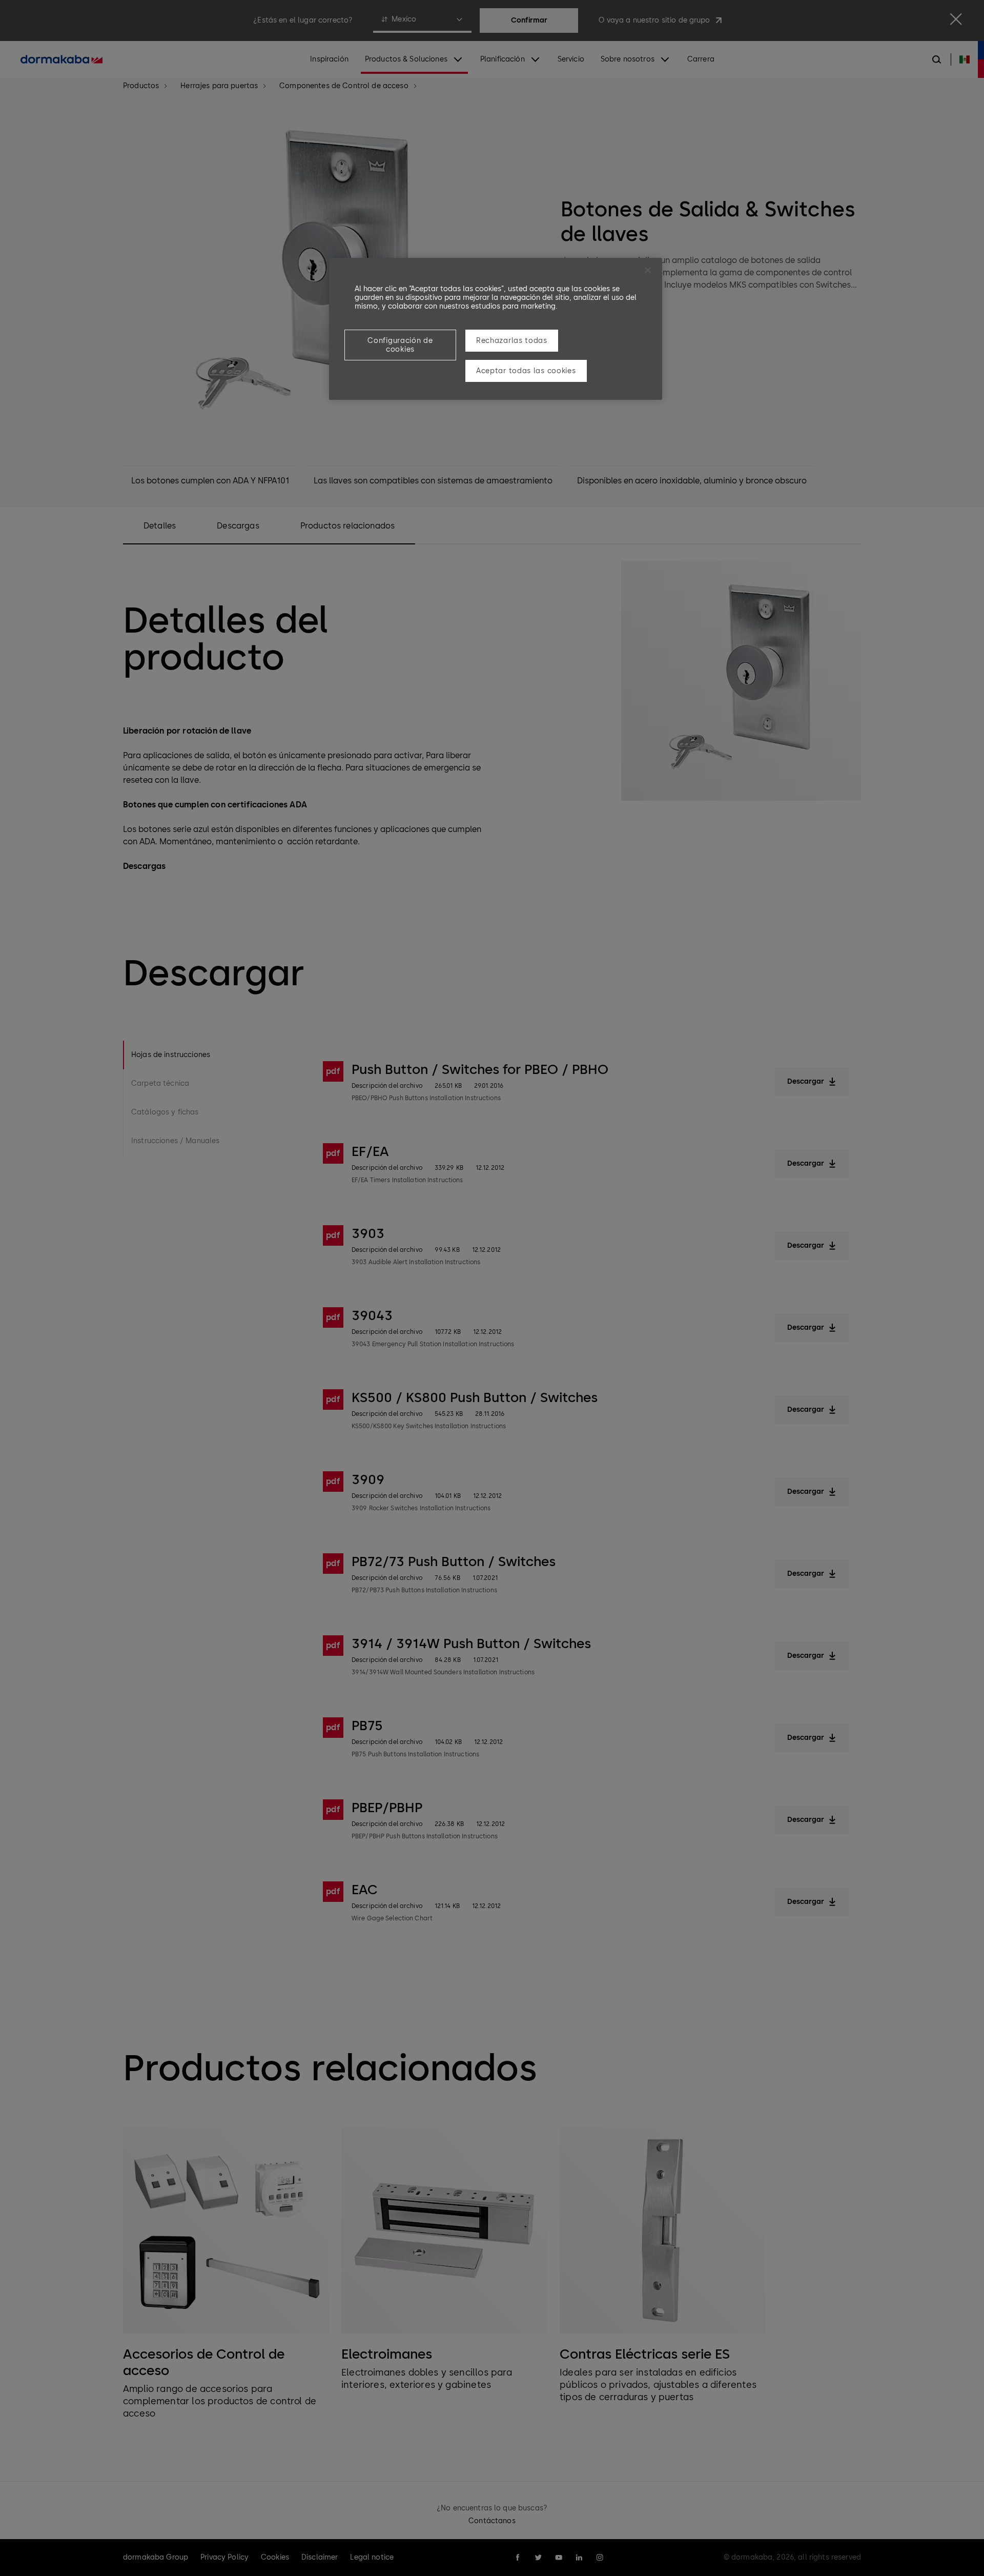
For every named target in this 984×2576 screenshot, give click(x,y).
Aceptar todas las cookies (526, 371)
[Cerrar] (648, 270)
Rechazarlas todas (512, 341)
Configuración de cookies (400, 345)
